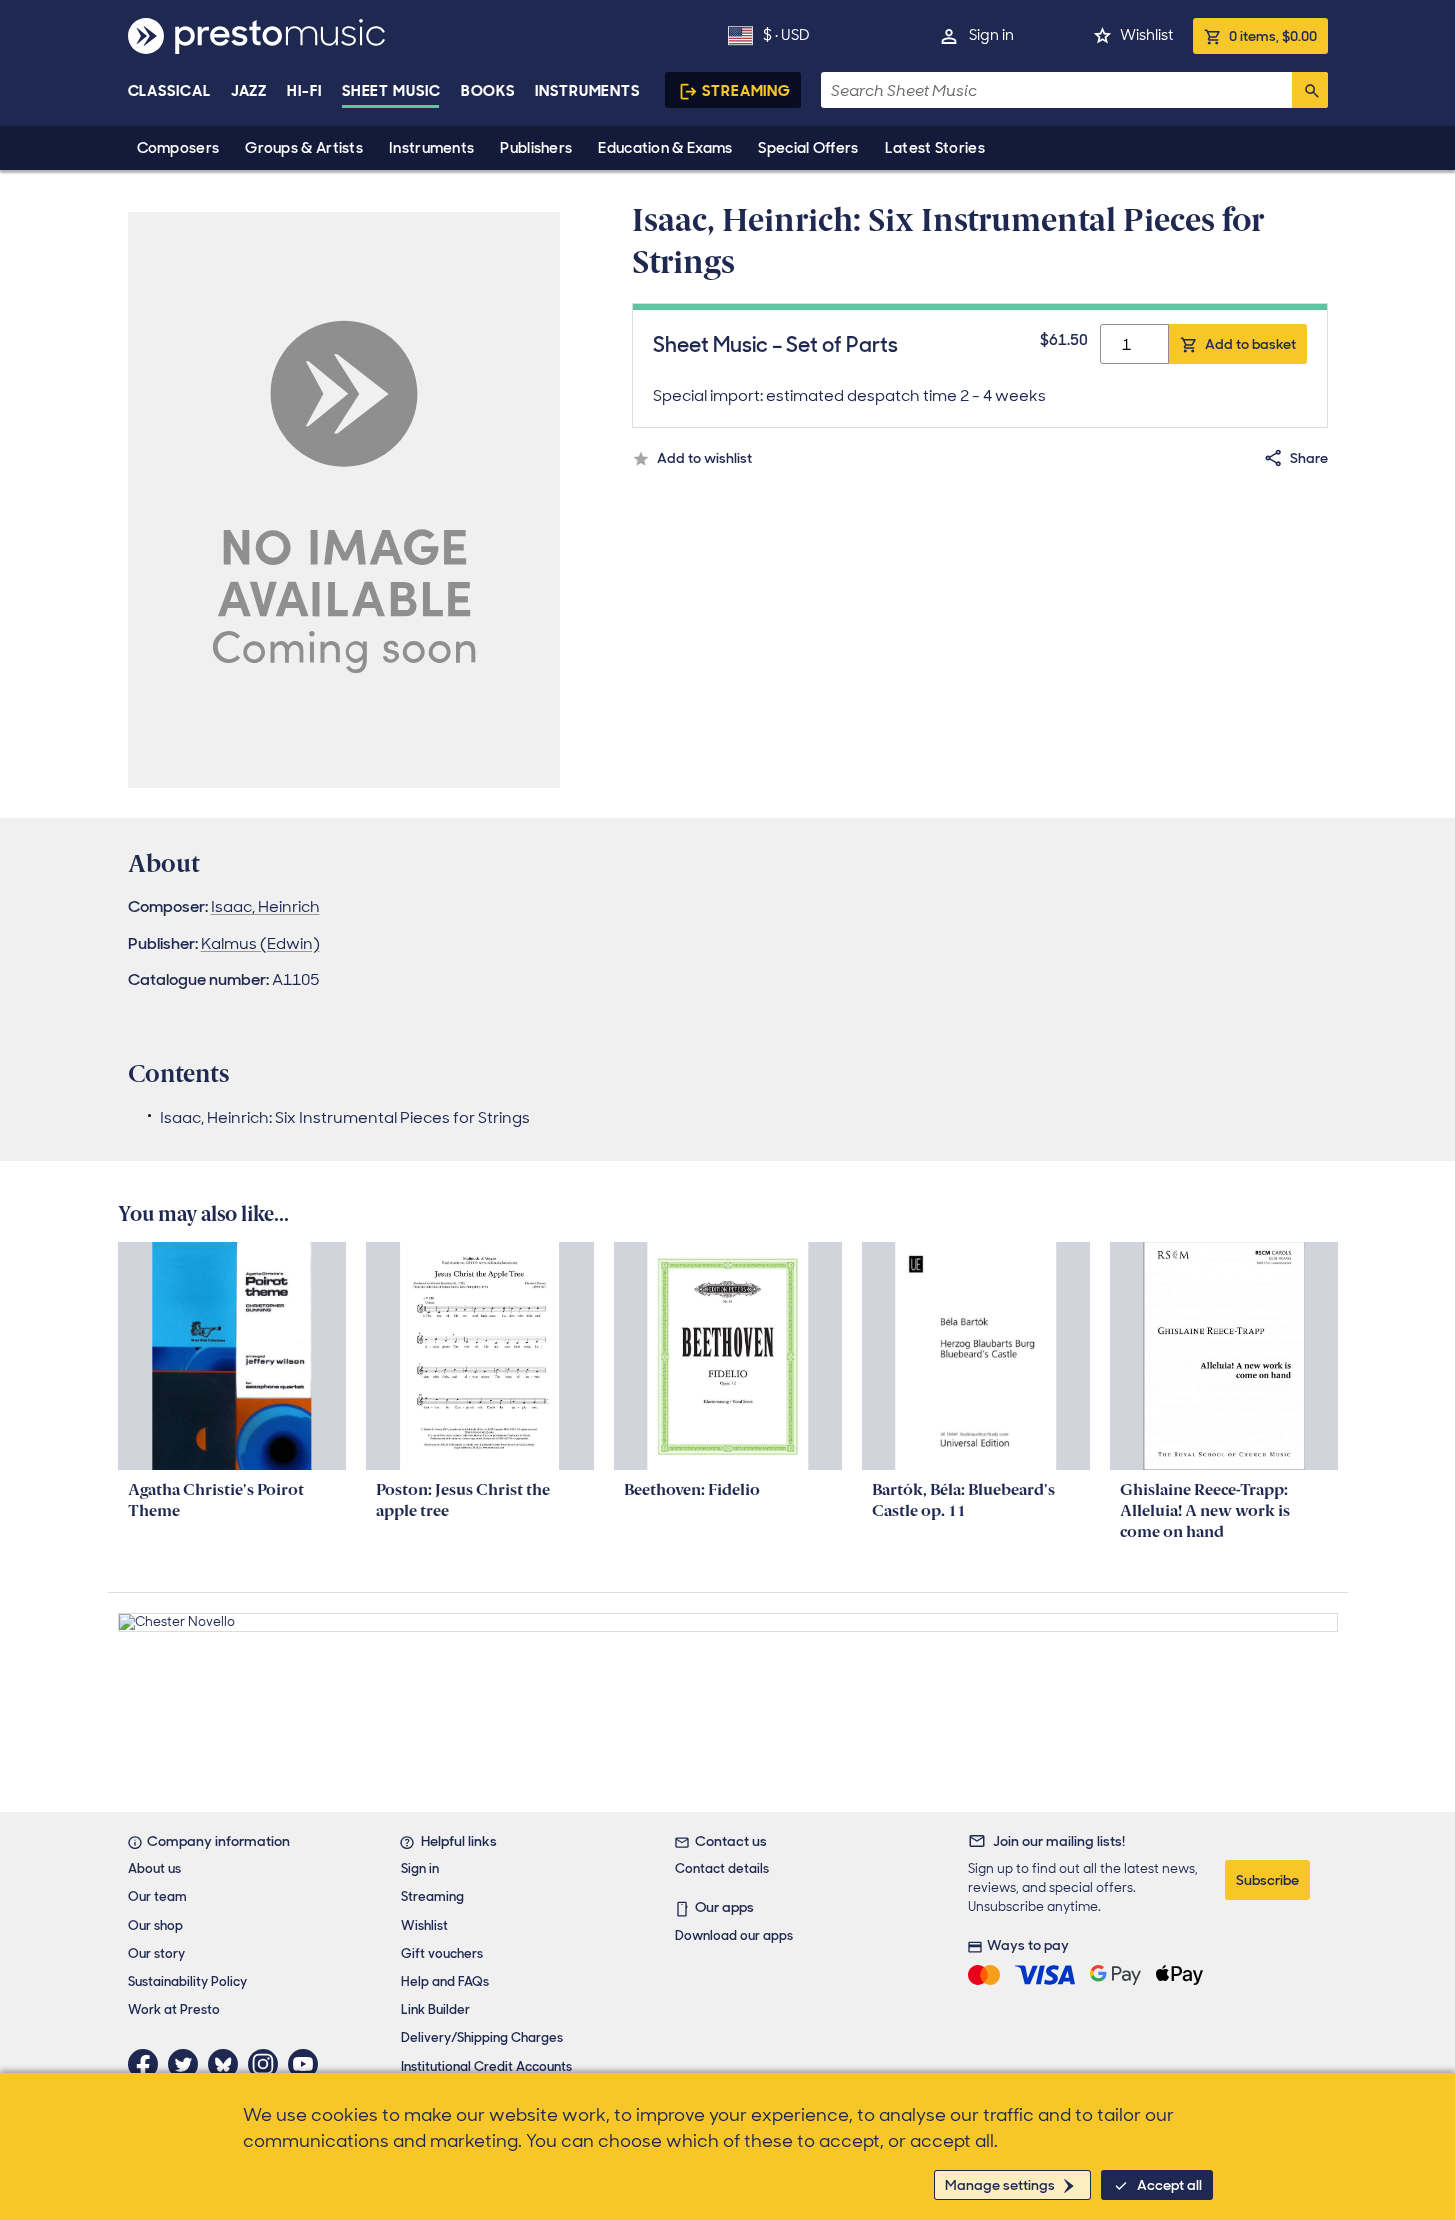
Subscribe (1267, 1880)
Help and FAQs (445, 1981)
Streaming (746, 91)
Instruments (431, 148)
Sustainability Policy (187, 1981)
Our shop (155, 1925)
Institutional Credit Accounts (486, 2066)
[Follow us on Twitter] (188, 2064)
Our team (157, 1896)
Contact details (722, 1868)
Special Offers (808, 148)
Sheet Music (391, 91)
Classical (169, 91)
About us (154, 1868)
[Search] (1310, 90)
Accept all (1169, 2185)
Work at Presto (174, 2009)
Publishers (536, 148)
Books (488, 91)
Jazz (249, 91)
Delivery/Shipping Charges (482, 2037)
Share (1309, 458)
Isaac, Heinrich (265, 906)
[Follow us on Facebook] (148, 2064)
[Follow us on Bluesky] (228, 2064)
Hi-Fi (304, 91)
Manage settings (1000, 2185)
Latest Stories (935, 148)
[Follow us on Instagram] (268, 2064)
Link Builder (435, 2009)
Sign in (991, 35)
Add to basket (1250, 344)
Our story (156, 1953)
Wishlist (1146, 35)
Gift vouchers (442, 1953)
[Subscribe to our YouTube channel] (308, 2064)
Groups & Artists (304, 148)
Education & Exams (665, 148)
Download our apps (734, 1935)
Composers (178, 148)
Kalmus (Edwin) (260, 943)
